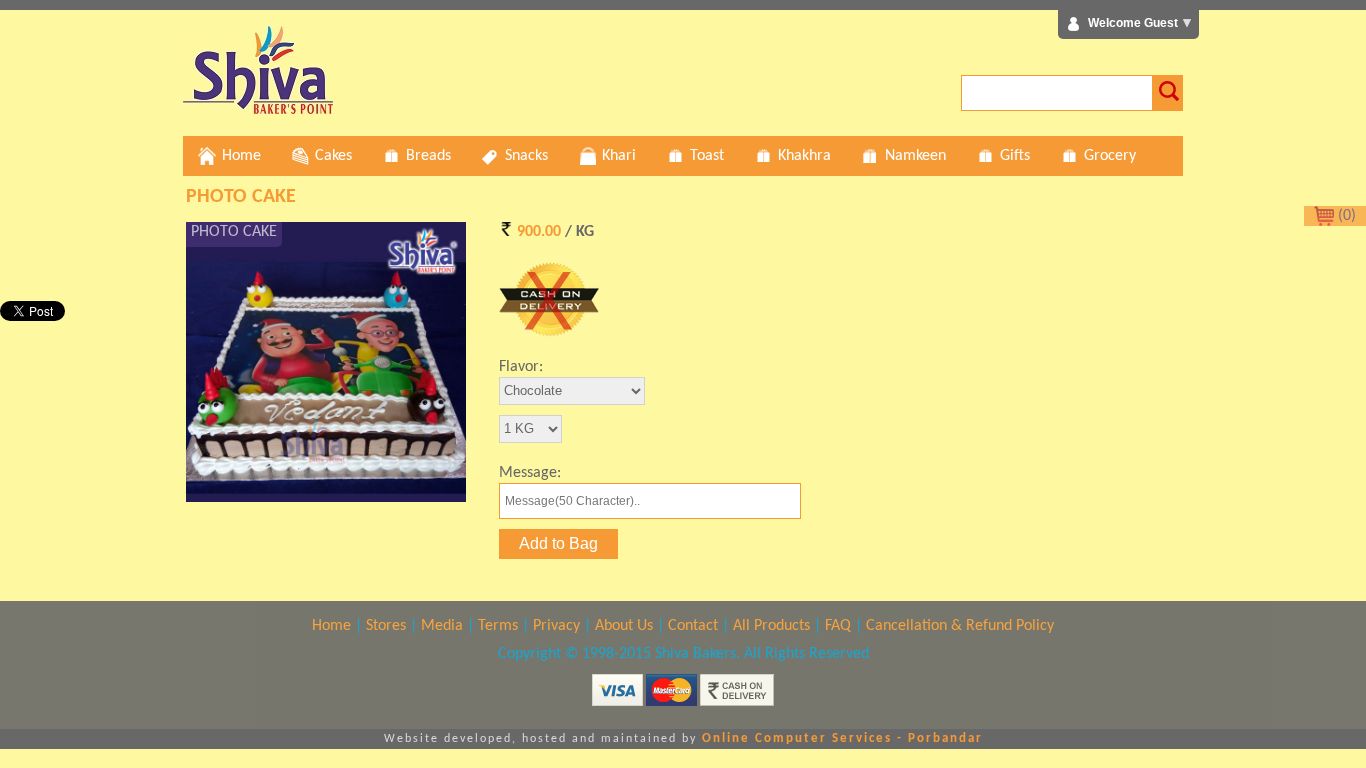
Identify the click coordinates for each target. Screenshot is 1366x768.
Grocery (1110, 156)
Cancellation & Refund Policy (960, 626)
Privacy (556, 626)
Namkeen (915, 156)
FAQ (838, 626)
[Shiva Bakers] (258, 110)
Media (442, 626)
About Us (624, 626)
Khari (619, 156)
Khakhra (804, 156)
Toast (707, 156)
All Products (771, 626)
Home (241, 156)
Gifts (1015, 156)
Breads (428, 156)
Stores (386, 626)
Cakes (333, 156)
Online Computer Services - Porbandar (842, 738)
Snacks (526, 156)
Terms (498, 626)
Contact (693, 626)
